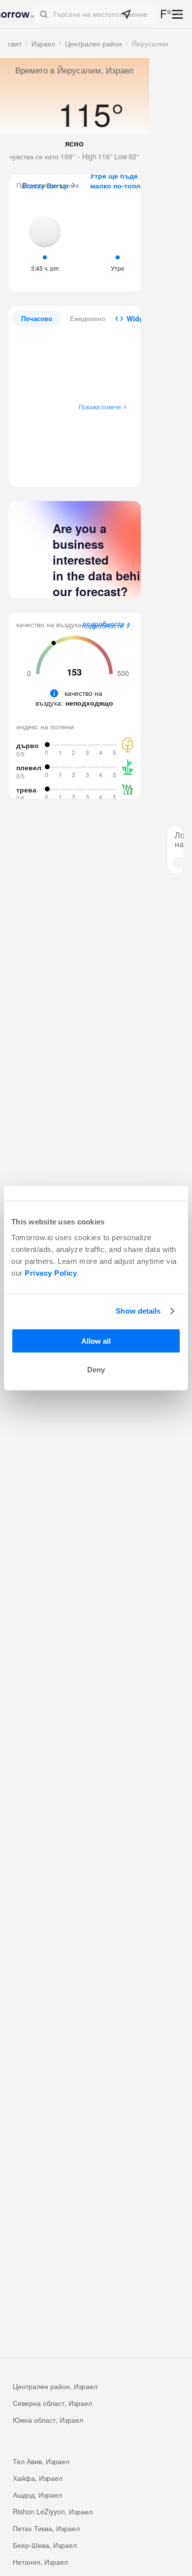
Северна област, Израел (52, 2403)
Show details (138, 1311)
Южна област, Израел (48, 2420)
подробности (103, 626)
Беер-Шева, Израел (45, 2545)
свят (15, 43)
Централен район (94, 43)
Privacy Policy (51, 1272)
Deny (96, 1370)
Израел (43, 43)
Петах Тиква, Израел (46, 2528)
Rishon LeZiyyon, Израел (53, 2511)
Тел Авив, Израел (41, 2461)
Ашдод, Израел (37, 2495)
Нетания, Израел (40, 2562)
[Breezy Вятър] (45, 243)
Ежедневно (88, 318)
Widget (138, 319)
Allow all (96, 1341)
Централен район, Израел (55, 2386)
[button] (96, 14)
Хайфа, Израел (38, 2478)
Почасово (37, 318)
